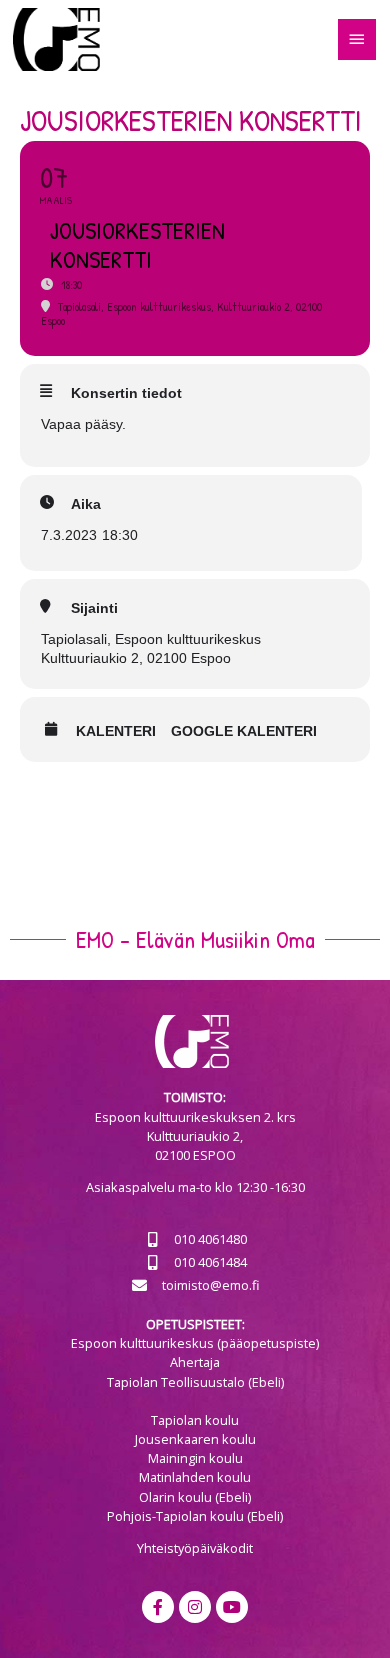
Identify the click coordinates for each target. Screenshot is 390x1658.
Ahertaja (195, 1362)
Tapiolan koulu (195, 1420)
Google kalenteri (244, 731)
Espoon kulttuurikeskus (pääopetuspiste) (195, 1343)
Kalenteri (116, 731)
